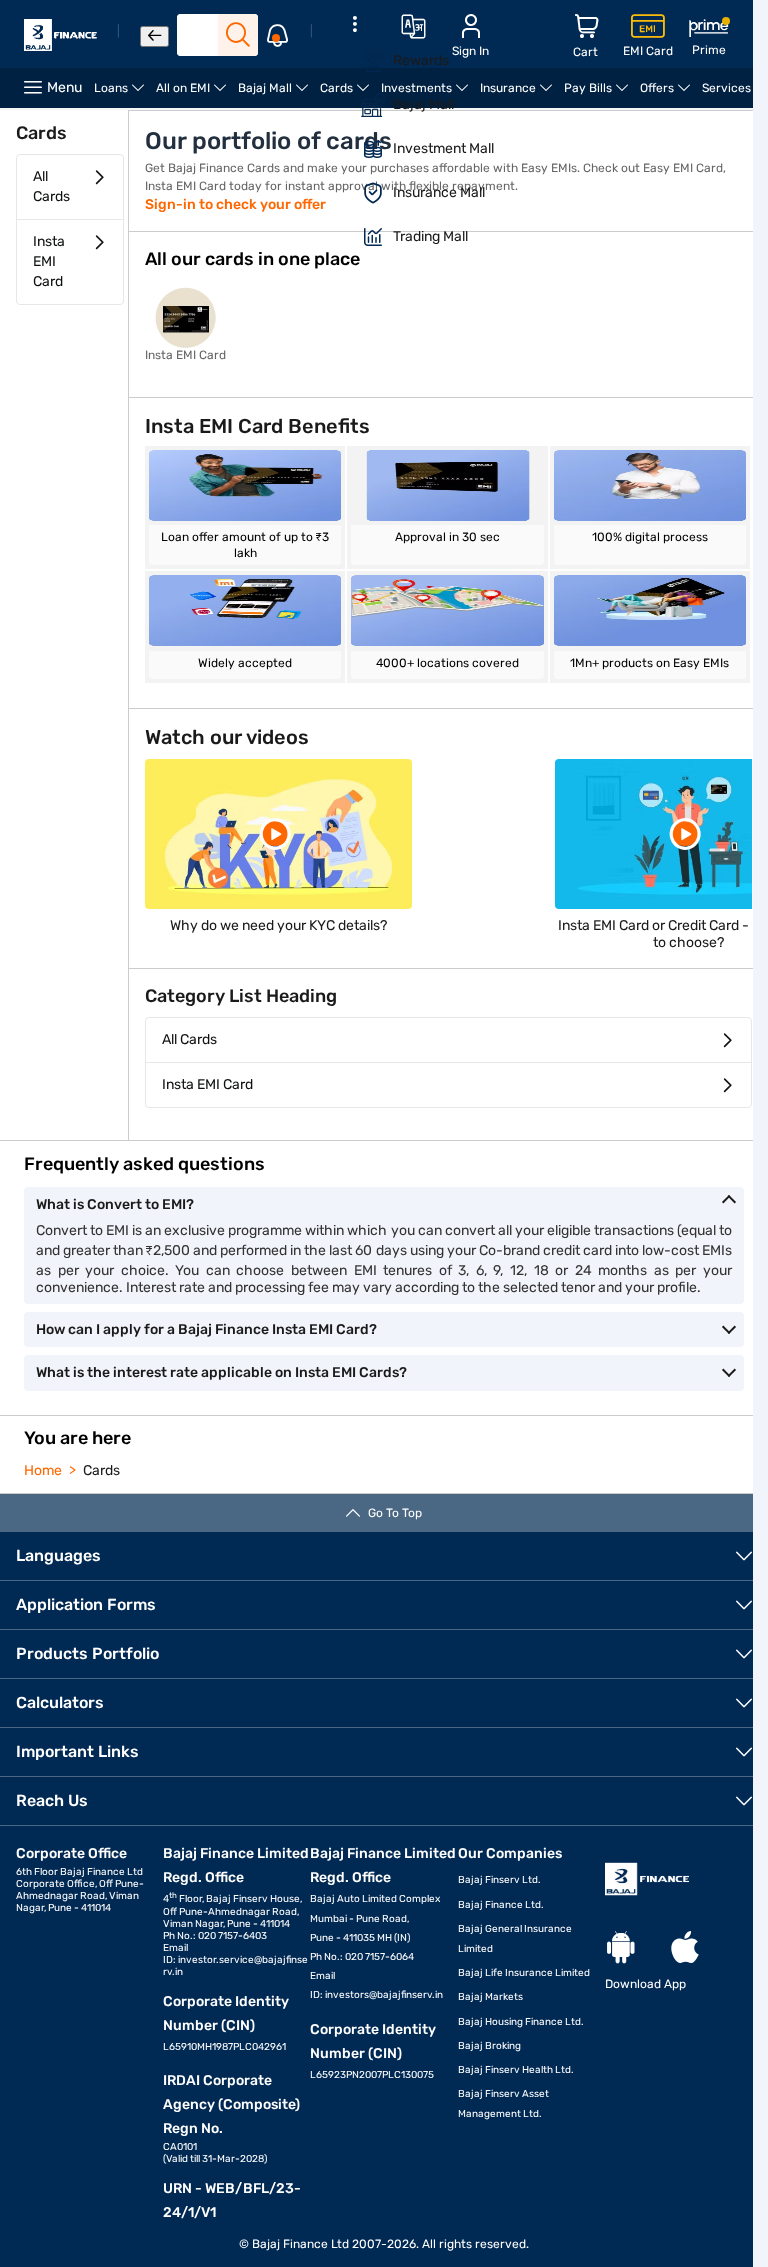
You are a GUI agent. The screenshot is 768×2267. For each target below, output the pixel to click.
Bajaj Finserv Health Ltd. (516, 2070)
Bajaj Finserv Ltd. (499, 1880)
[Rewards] (361, 61)
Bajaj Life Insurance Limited (524, 1973)
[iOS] (685, 1948)
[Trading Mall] (361, 237)
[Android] (621, 1948)
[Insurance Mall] (361, 193)
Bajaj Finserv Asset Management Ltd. (503, 2104)
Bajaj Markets (490, 1997)
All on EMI (194, 94)
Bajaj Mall (276, 94)
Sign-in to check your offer (235, 204)
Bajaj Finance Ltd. (501, 1905)
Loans (122, 94)
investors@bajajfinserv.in (384, 1995)
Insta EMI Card (49, 261)
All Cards (51, 186)
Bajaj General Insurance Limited (515, 1939)
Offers (668, 94)
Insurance (519, 94)
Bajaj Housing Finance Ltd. (521, 2022)
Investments (427, 94)
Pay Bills (599, 94)
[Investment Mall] (361, 149)
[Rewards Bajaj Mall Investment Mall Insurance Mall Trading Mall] (354, 143)
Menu (64, 87)
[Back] (154, 36)
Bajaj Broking (489, 2046)
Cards (347, 94)
